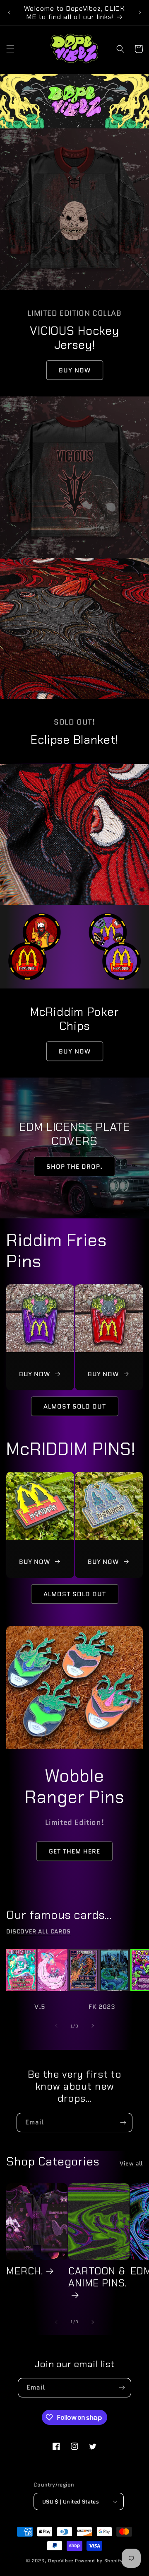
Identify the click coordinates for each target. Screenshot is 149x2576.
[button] (10, 49)
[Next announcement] (140, 12)
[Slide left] (56, 2026)
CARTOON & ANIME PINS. (97, 2277)
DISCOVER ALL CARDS (38, 1931)
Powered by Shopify (99, 2561)
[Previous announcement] (9, 12)
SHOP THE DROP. (74, 1166)
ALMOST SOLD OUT (75, 1406)
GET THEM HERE (74, 1851)
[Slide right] (93, 2026)
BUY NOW (75, 370)
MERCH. (25, 2271)
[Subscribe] (123, 2123)
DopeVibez (61, 2561)
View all (131, 2163)
